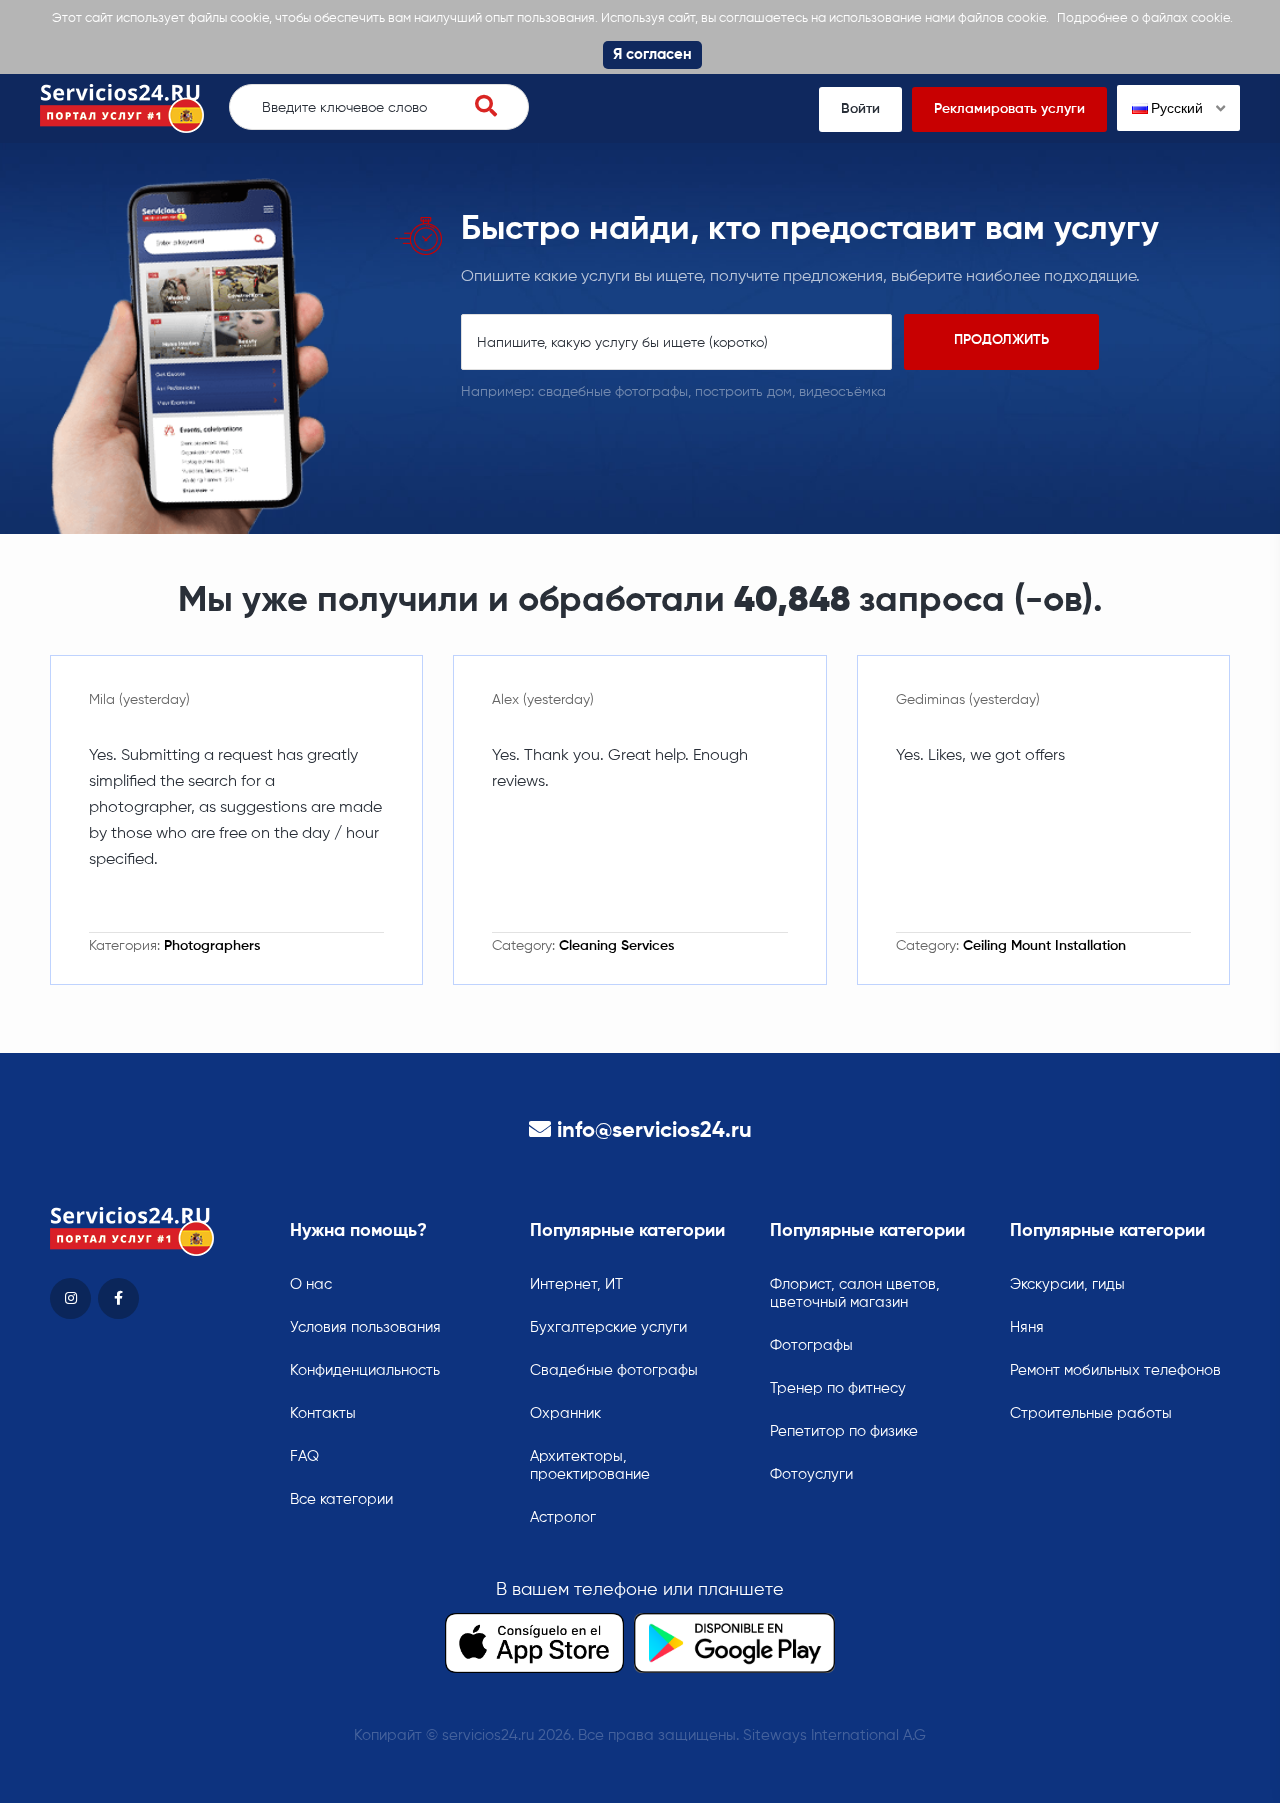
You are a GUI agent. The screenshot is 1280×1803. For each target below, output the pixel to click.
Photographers (212, 946)
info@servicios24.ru (654, 1131)
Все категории (341, 1499)
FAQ (304, 1456)
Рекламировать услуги (1009, 109)
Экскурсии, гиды (1067, 1284)
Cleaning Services (616, 946)
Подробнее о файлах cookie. (1145, 18)
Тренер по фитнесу (838, 1388)
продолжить (1001, 340)
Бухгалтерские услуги (608, 1327)
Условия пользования (365, 1327)
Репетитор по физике (844, 1431)
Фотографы (811, 1345)
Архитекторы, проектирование (590, 1465)
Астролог (563, 1517)
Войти (860, 109)
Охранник (565, 1413)
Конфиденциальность (365, 1370)
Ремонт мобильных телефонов (1115, 1370)
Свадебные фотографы (614, 1370)
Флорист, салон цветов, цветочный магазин (855, 1293)
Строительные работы (1091, 1413)
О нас (311, 1284)
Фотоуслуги (811, 1474)
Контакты (323, 1413)
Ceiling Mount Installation (1044, 946)
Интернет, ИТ (576, 1284)
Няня (1027, 1327)
